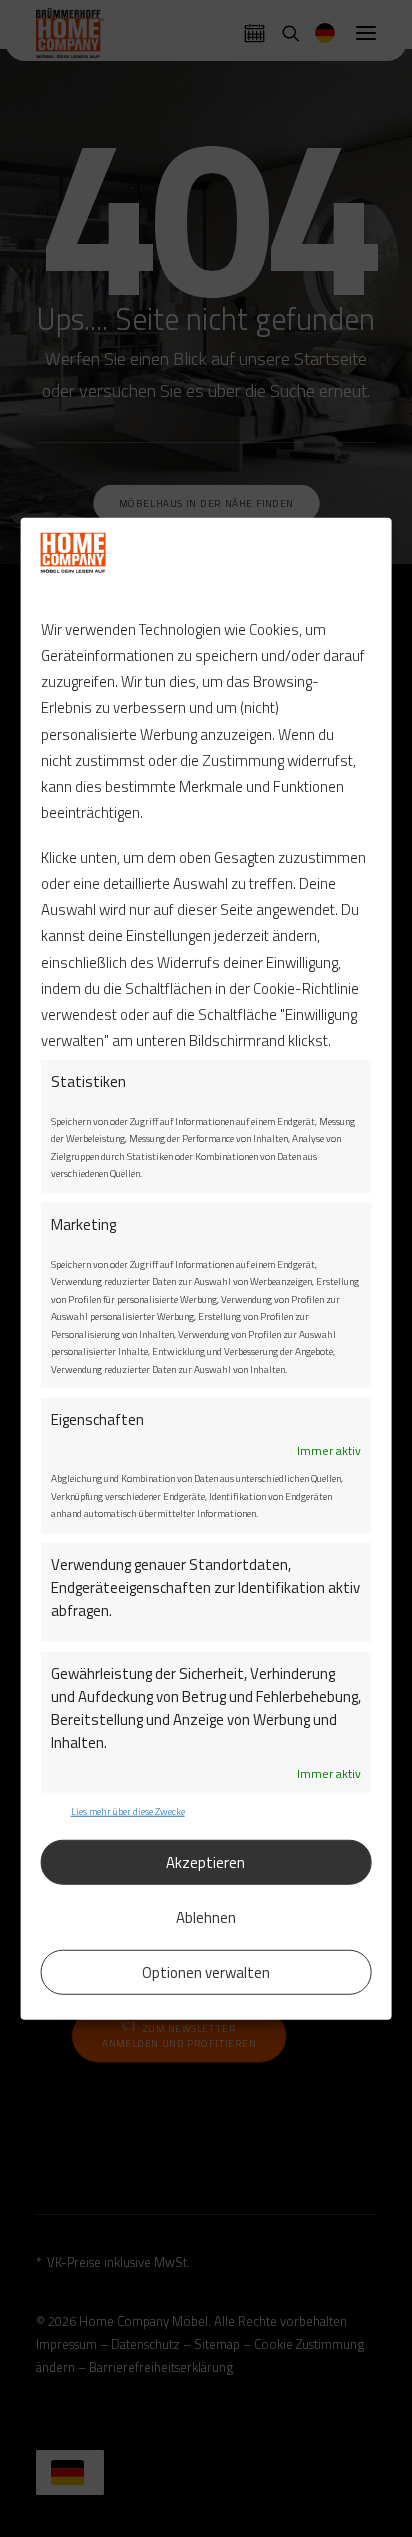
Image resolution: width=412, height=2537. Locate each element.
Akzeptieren (205, 1861)
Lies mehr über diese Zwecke (128, 1810)
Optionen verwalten (206, 1971)
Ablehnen (206, 1916)
